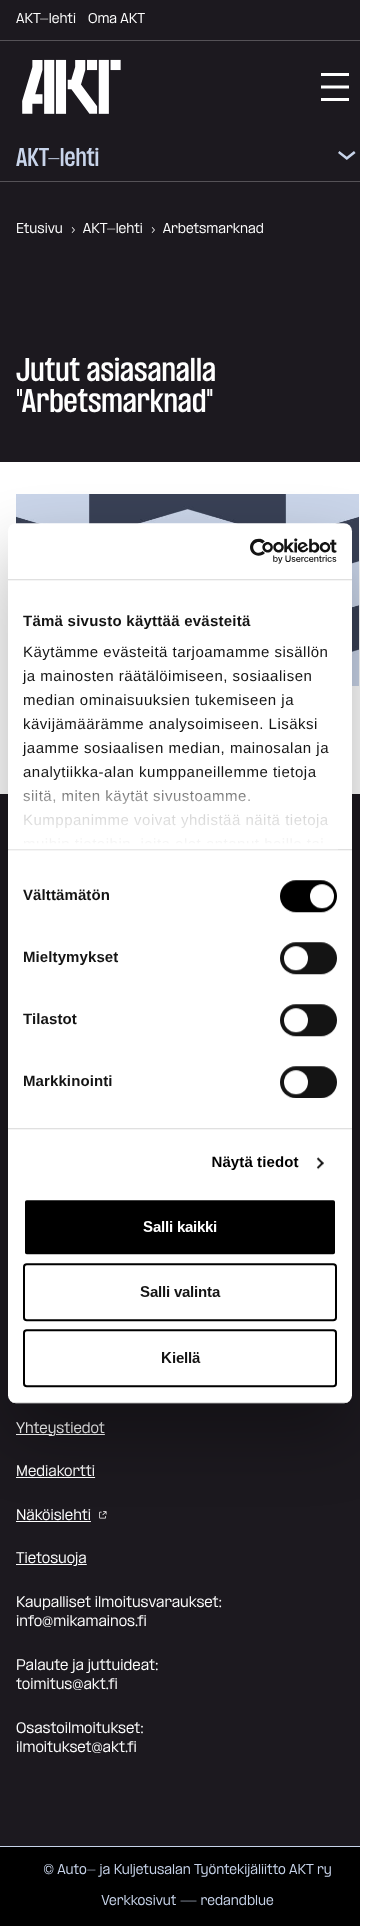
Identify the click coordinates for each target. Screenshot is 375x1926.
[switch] (308, 958)
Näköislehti (53, 1515)
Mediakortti (55, 1471)
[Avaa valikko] (347, 159)
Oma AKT (116, 19)
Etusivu (39, 229)
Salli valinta (180, 1291)
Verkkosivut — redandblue (187, 1901)
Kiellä (180, 1357)
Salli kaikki (180, 1226)
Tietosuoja (51, 1558)
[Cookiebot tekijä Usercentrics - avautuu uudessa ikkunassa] (254, 551)
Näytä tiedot (255, 1162)
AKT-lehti (46, 19)
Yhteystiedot (60, 1428)
